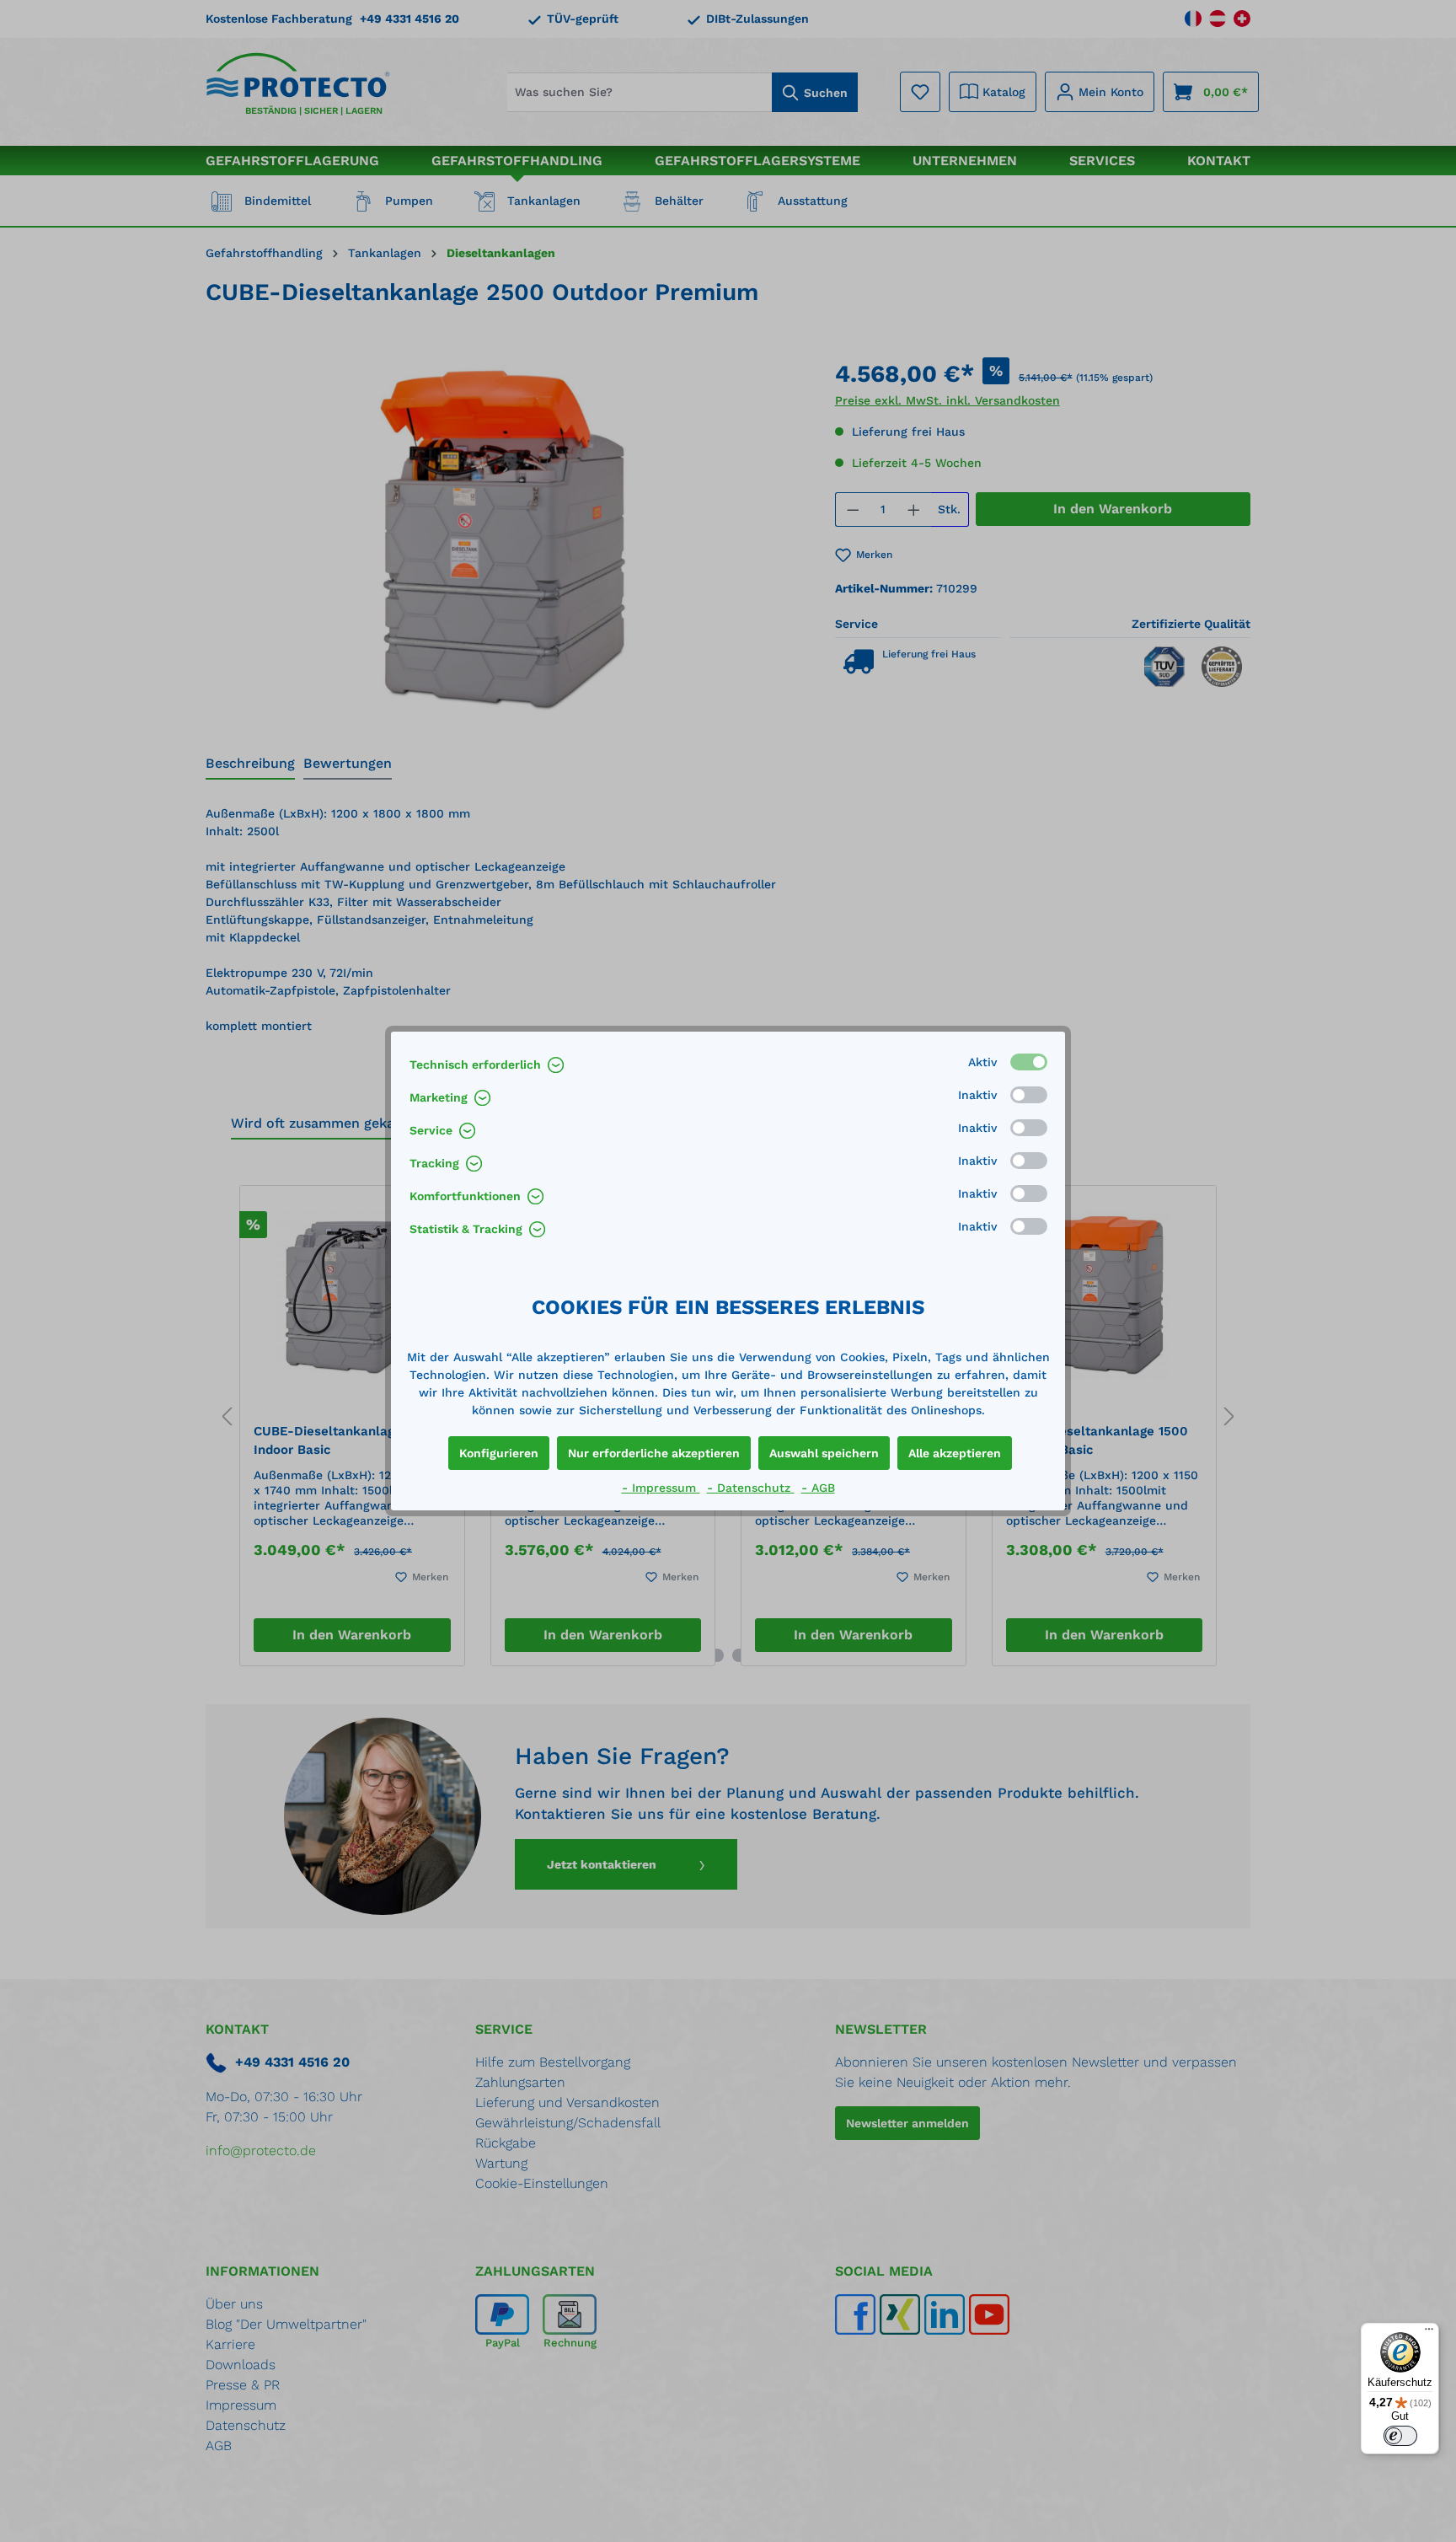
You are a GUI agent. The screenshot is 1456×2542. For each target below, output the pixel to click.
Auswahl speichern (824, 1453)
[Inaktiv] (1029, 1095)
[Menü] (1429, 2333)
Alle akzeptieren (955, 1453)
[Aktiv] (1029, 1062)
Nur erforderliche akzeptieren (654, 1453)
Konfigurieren (499, 1453)
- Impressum (661, 1488)
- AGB (818, 1488)
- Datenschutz (751, 1488)
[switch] (1400, 2436)
